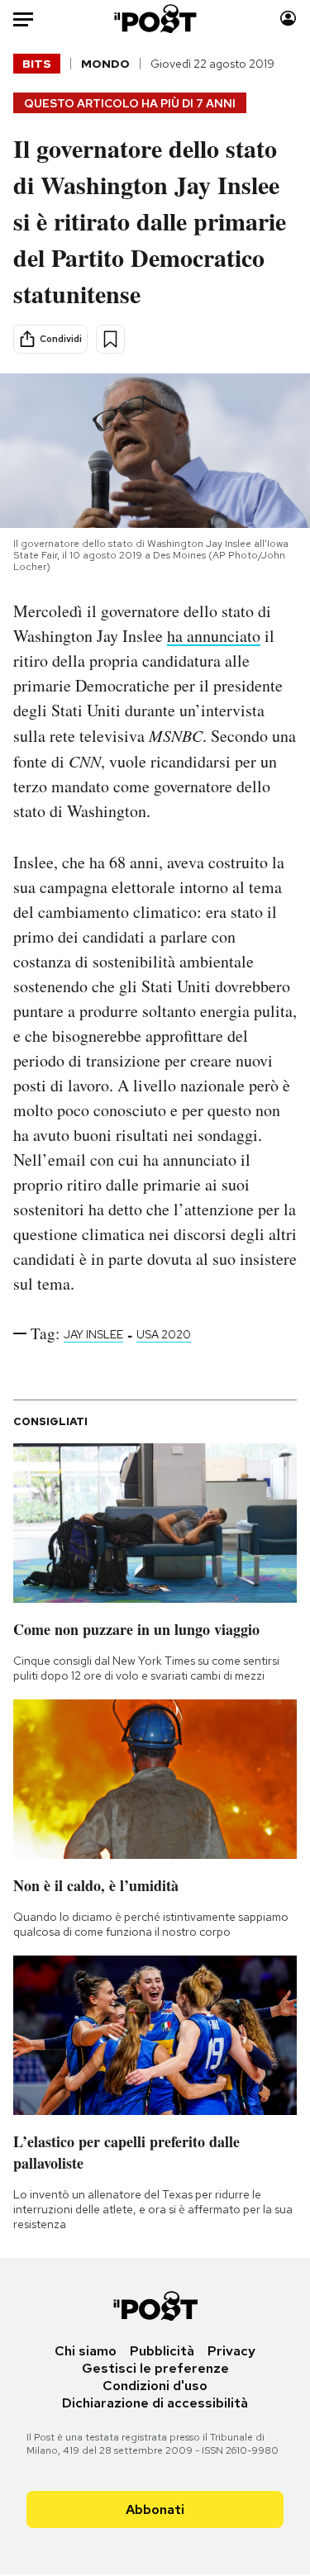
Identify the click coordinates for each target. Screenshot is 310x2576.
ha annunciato (214, 636)
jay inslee (93, 1334)
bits (37, 64)
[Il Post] (155, 19)
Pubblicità (162, 2351)
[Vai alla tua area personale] (288, 19)
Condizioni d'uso (155, 2386)
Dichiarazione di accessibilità (155, 2403)
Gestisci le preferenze (155, 2368)
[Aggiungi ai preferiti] (110, 339)
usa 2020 (164, 1334)
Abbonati (155, 2509)
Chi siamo (86, 2351)
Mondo (105, 64)
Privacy (231, 2351)
